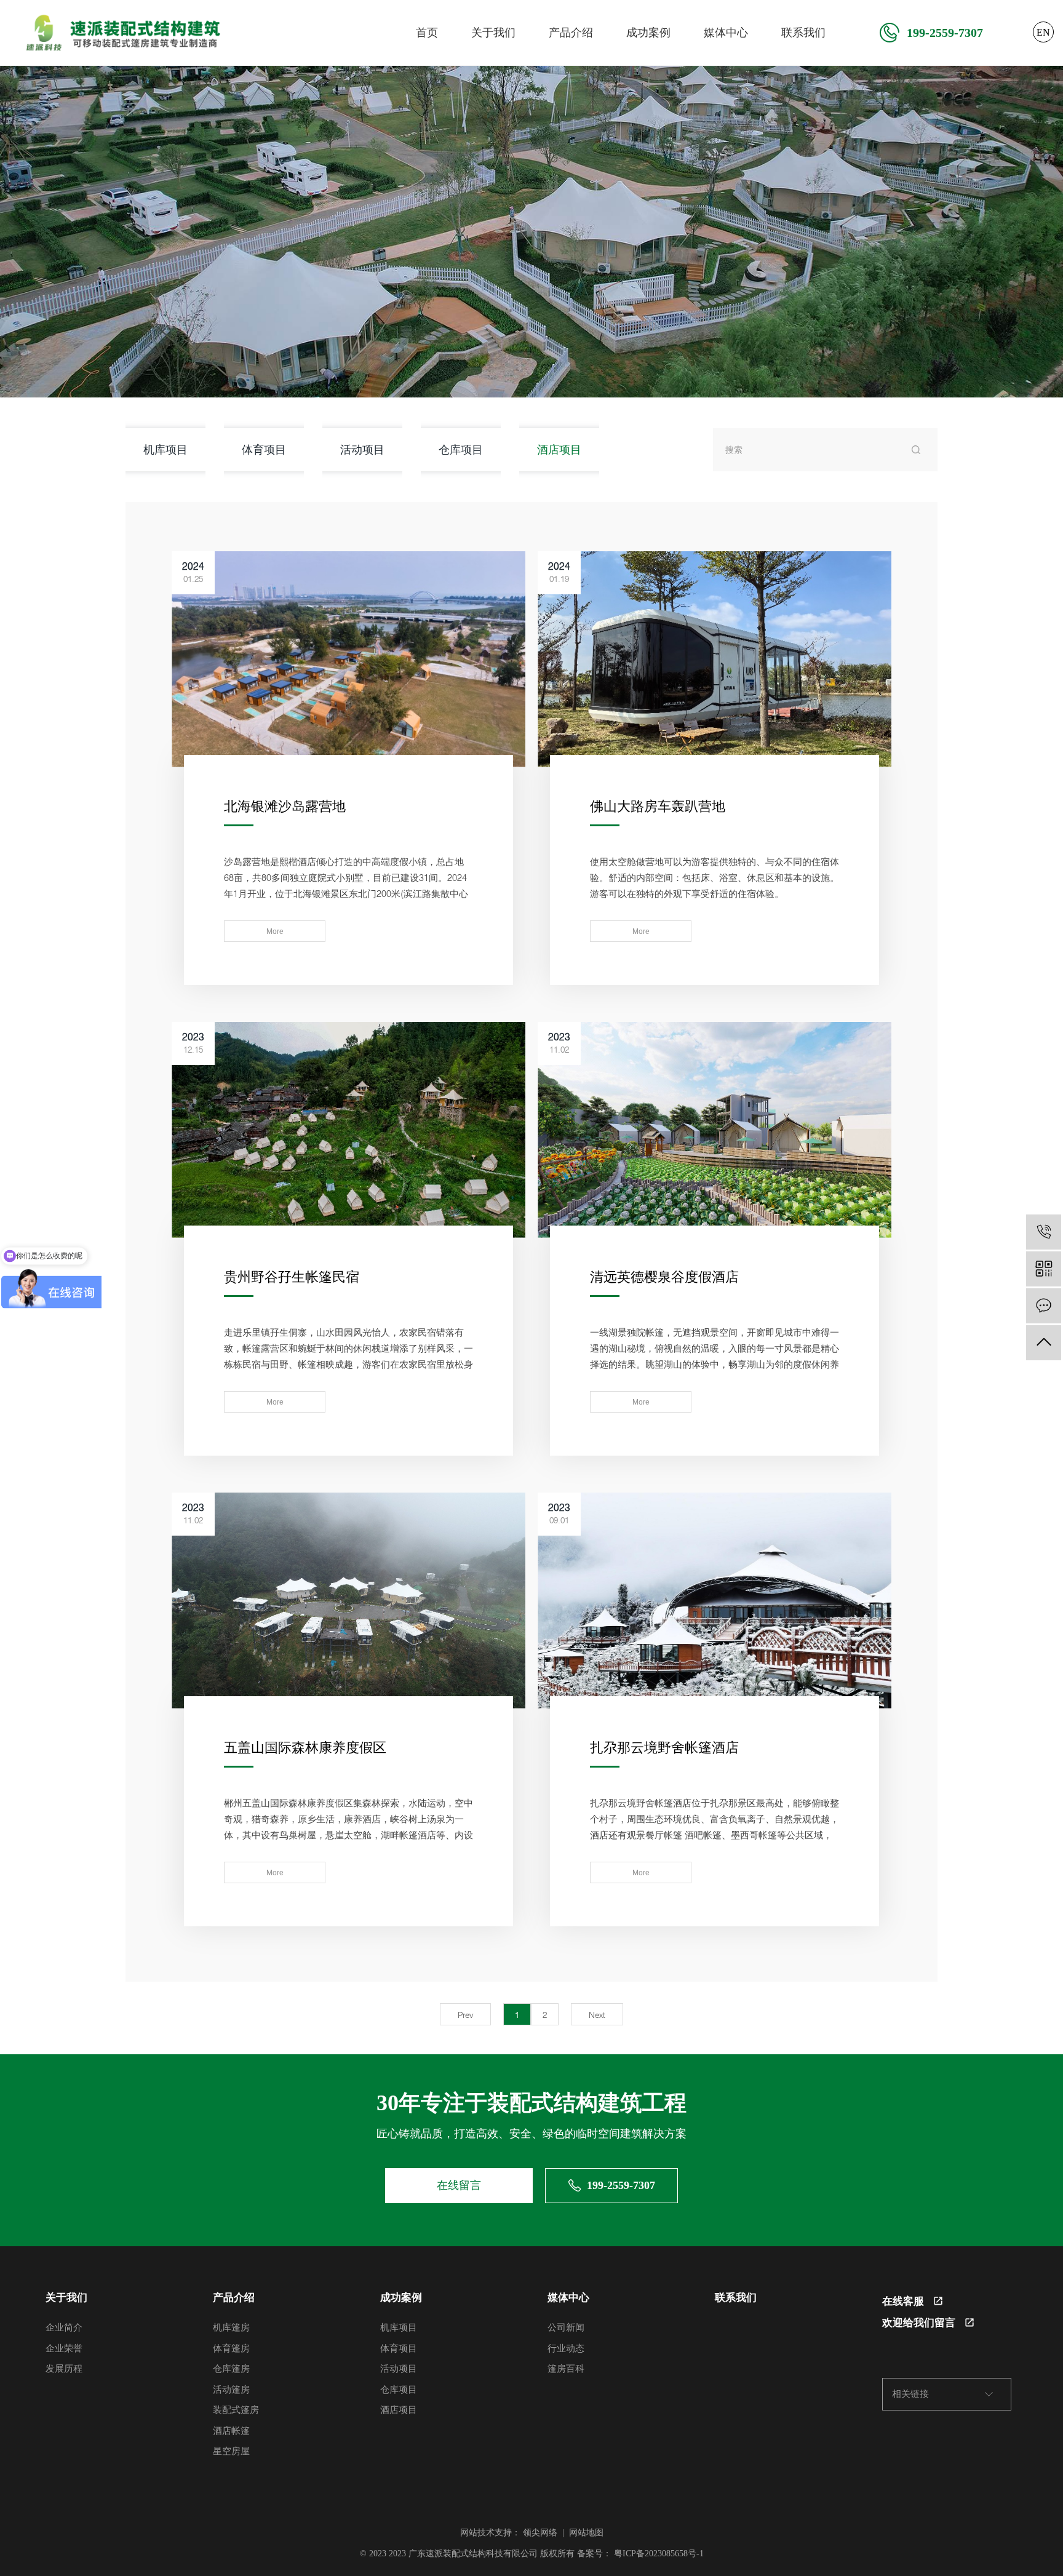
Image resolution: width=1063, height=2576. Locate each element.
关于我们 (493, 33)
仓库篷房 (231, 2369)
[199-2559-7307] (1044, 1232)
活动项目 (362, 449)
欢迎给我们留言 (919, 2323)
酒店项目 (559, 449)
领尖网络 (540, 2533)
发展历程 (64, 2369)
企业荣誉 (64, 2348)
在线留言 (459, 2185)
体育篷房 (231, 2348)
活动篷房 (231, 2390)
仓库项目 (461, 449)
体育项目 (264, 449)
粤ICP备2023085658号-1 (659, 2554)
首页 (427, 33)
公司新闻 (566, 2327)
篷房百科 (566, 2369)
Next (597, 2015)
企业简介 (64, 2327)
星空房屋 (231, 2451)
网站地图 (586, 2533)
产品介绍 (571, 33)
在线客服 (903, 2301)
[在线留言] (1044, 1306)
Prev (465, 2015)
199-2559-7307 (945, 33)
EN (1043, 32)
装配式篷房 (236, 2410)
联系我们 (803, 33)
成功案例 (648, 33)
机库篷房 (231, 2327)
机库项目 (165, 449)
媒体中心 (726, 33)
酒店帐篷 (231, 2431)
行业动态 (566, 2348)
